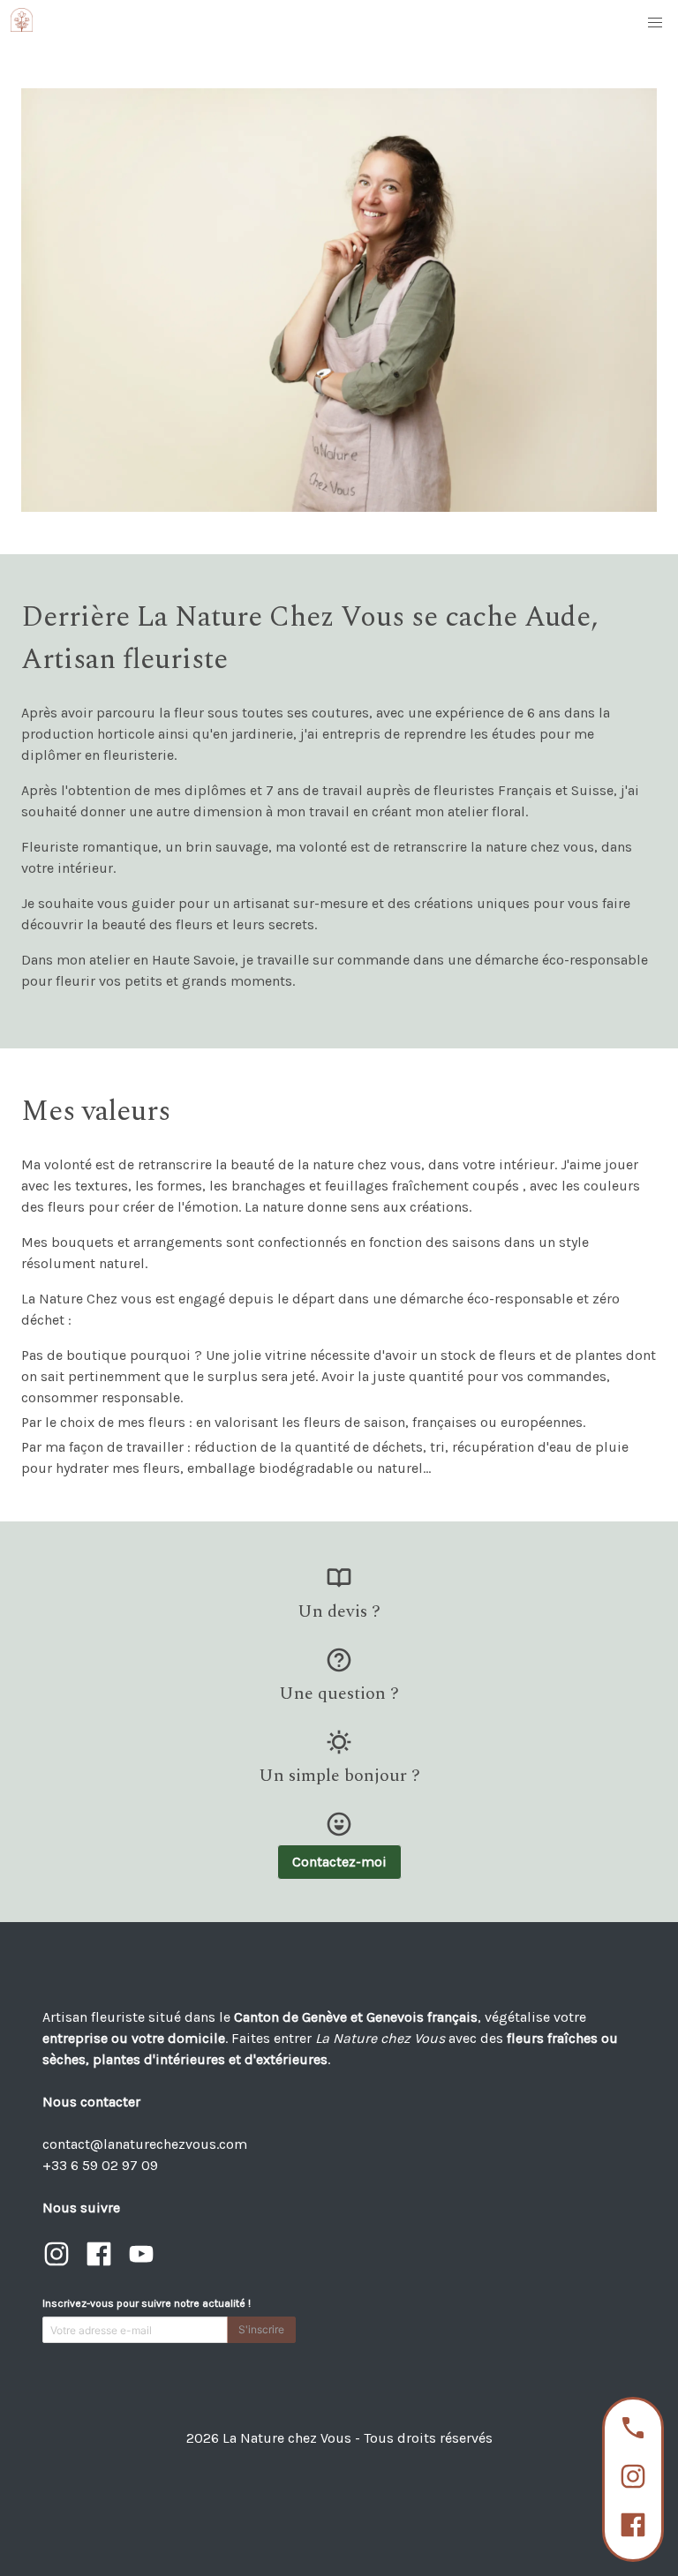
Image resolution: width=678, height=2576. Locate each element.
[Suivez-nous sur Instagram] (633, 2479)
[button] (655, 23)
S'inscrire (261, 2329)
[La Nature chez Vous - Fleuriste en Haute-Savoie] (27, 23)
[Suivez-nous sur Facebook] (633, 2528)
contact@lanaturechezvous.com (145, 2144)
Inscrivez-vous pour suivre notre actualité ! (147, 2303)
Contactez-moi (339, 1862)
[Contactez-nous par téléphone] (633, 2431)
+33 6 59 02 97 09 (100, 2165)
